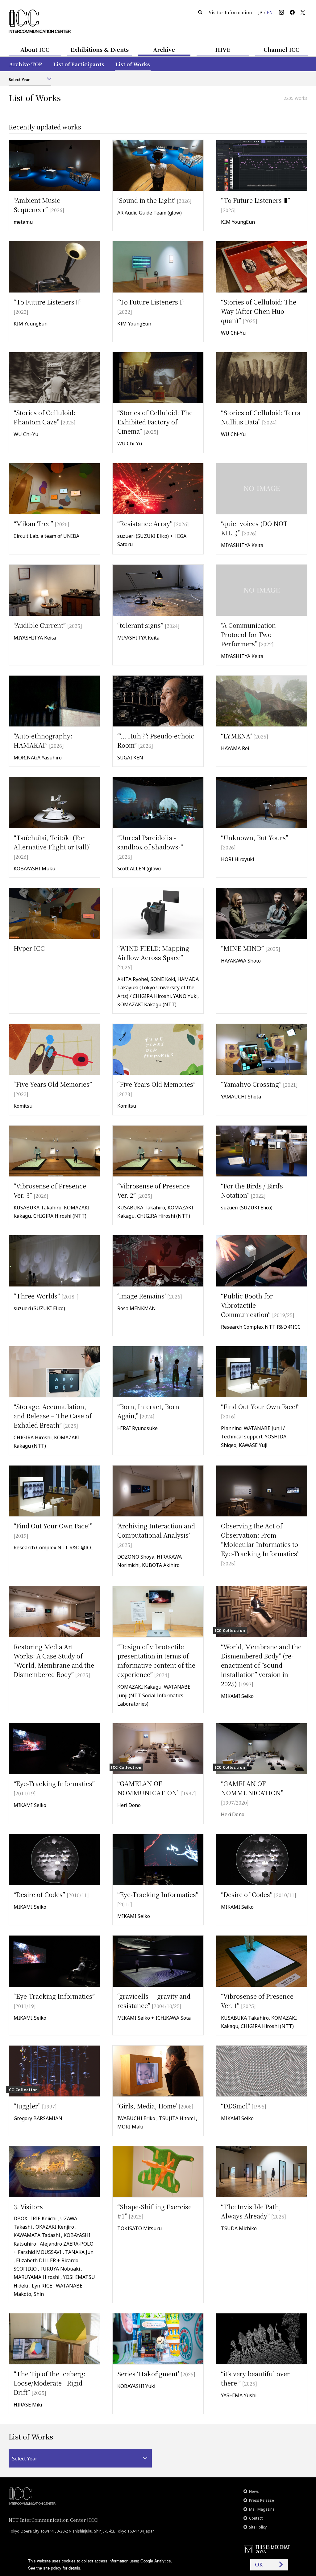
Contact (256, 2518)
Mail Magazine (262, 2509)
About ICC (35, 49)
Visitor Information (230, 12)
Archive (164, 49)
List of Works (133, 64)
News (254, 2491)
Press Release (262, 2500)
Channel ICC (281, 49)
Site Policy (258, 2527)
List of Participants (79, 64)
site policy (52, 2568)
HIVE (223, 49)
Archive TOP (26, 64)
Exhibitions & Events (100, 49)
